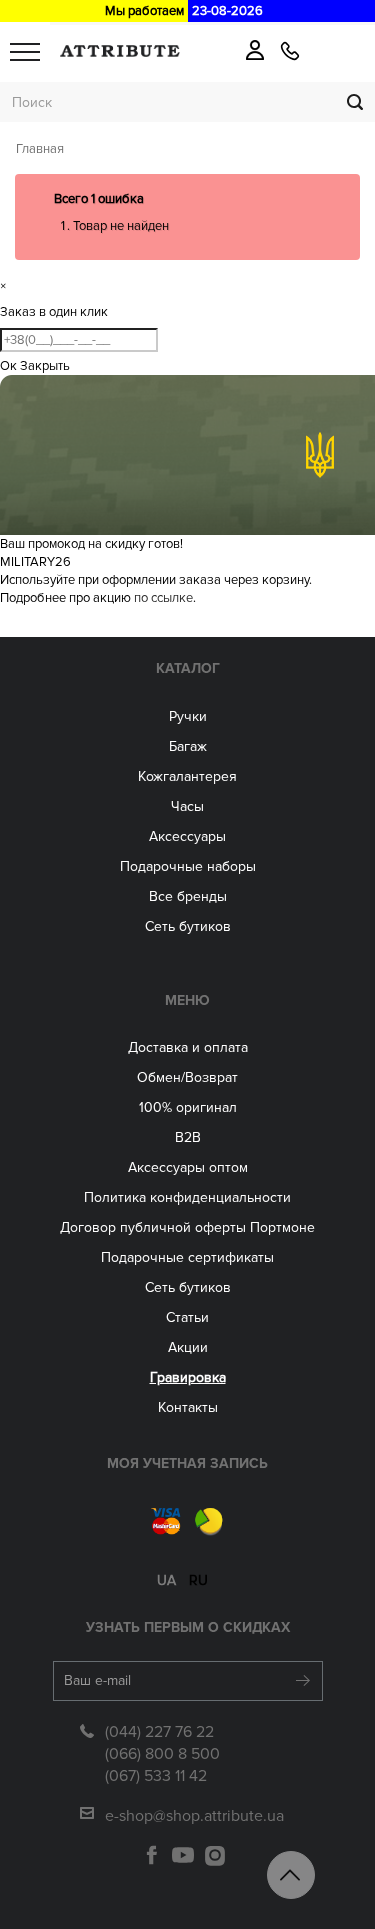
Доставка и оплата (188, 1047)
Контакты (188, 1407)
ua (166, 1580)
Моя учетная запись (187, 1463)
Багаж (188, 746)
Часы (187, 806)
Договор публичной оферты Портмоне (187, 1227)
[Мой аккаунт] (255, 50)
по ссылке (163, 598)
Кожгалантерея (187, 776)
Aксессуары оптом (188, 1167)
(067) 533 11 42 (156, 1776)
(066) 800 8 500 (162, 1754)
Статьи (187, 1317)
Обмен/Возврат (187, 1077)
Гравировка (188, 1377)
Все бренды (188, 896)
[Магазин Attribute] (120, 51)
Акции (188, 1347)
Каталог (188, 668)
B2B (188, 1137)
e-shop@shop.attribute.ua (194, 1816)
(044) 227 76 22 (159, 1732)
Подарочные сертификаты (187, 1257)
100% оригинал (188, 1107)
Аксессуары (187, 836)
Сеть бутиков (188, 926)
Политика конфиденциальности (187, 1197)
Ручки (188, 716)
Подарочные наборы (188, 866)
